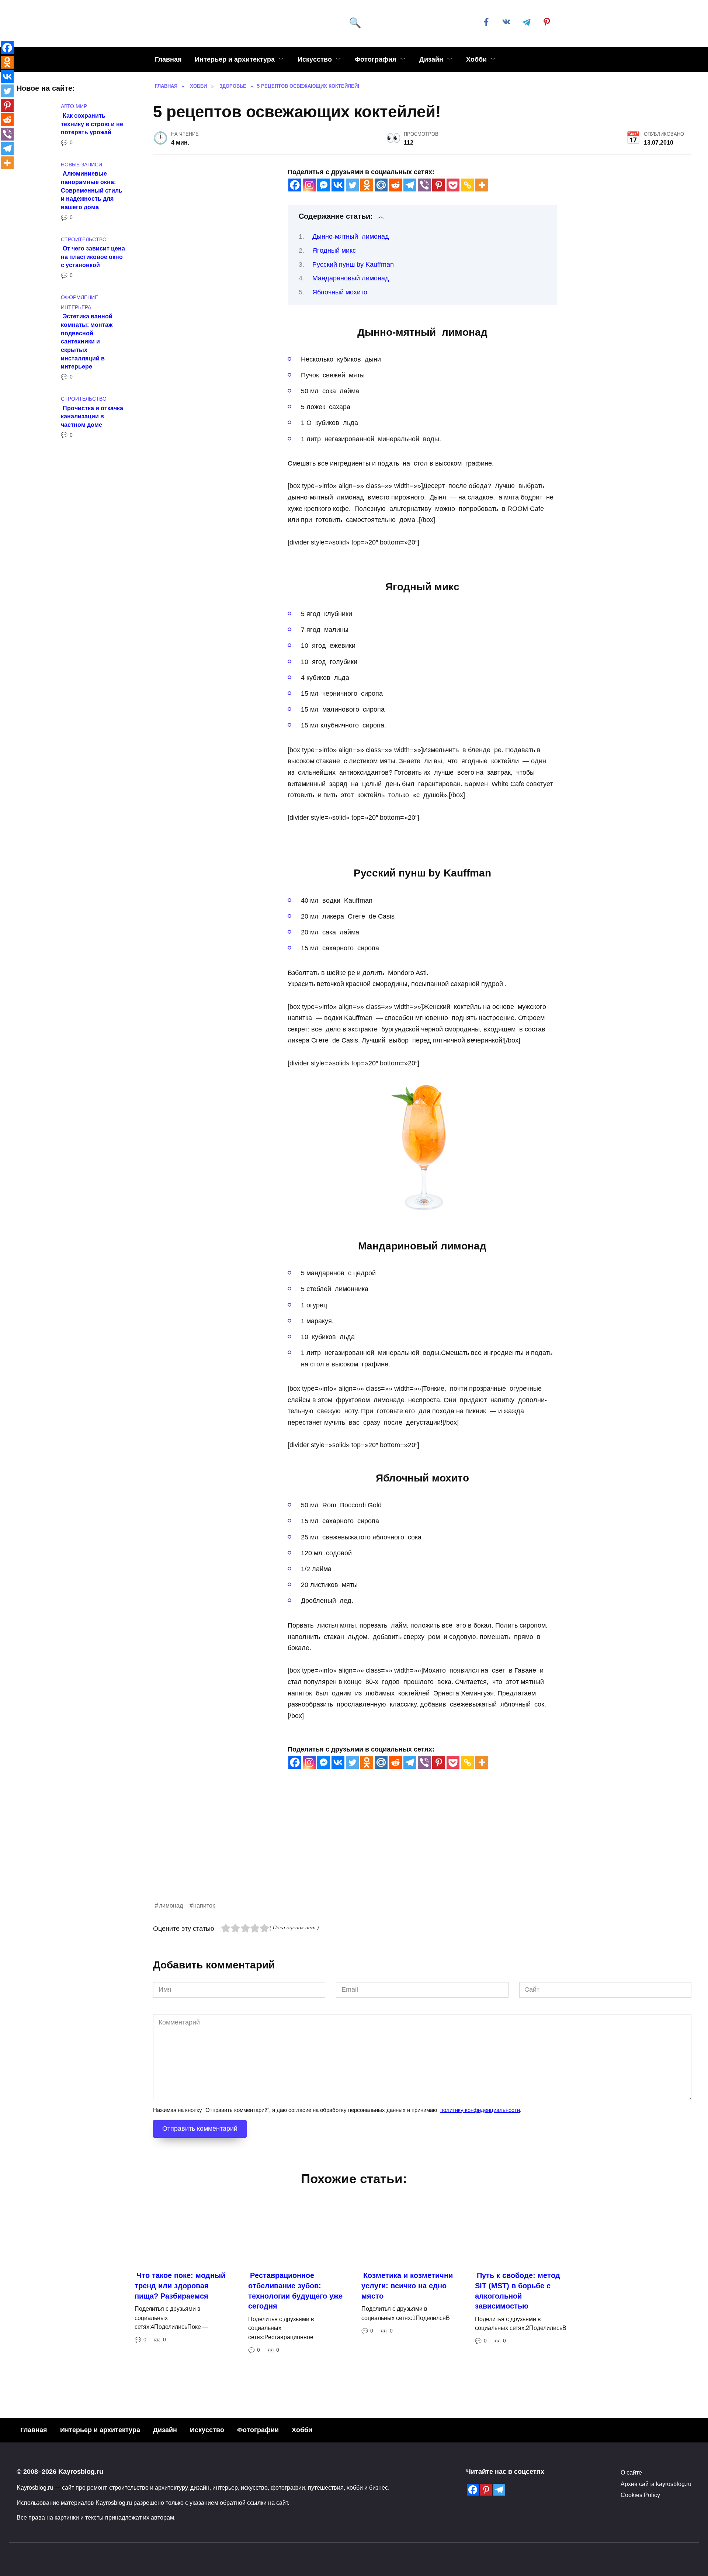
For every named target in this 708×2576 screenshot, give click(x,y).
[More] (482, 185)
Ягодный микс (334, 250)
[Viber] (424, 185)
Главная (168, 59)
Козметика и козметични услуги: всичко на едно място (407, 2285)
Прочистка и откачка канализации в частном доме (92, 416)
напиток (204, 1905)
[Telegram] (410, 185)
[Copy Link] (467, 185)
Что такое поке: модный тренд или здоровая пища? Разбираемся (180, 2285)
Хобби (476, 59)
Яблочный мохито (340, 292)
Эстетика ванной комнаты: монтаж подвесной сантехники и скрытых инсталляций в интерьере (87, 341)
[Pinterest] (439, 185)
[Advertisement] (374, 1849)
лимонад (171, 1905)
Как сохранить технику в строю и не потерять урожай (92, 123)
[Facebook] (295, 185)
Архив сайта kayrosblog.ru (656, 2484)
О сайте (631, 2472)
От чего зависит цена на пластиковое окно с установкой (93, 257)
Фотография (376, 59)
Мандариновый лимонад (351, 278)
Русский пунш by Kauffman (353, 264)
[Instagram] (309, 185)
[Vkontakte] (338, 185)
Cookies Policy (640, 2495)
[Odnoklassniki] (367, 185)
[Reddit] (395, 185)
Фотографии (258, 2430)
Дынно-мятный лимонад (351, 236)
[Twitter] (352, 185)
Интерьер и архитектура (235, 59)
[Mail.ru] (381, 185)
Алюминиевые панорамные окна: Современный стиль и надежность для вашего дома (92, 190)
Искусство (315, 59)
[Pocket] (453, 185)
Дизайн (431, 59)
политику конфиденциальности (480, 2110)
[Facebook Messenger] (324, 185)
